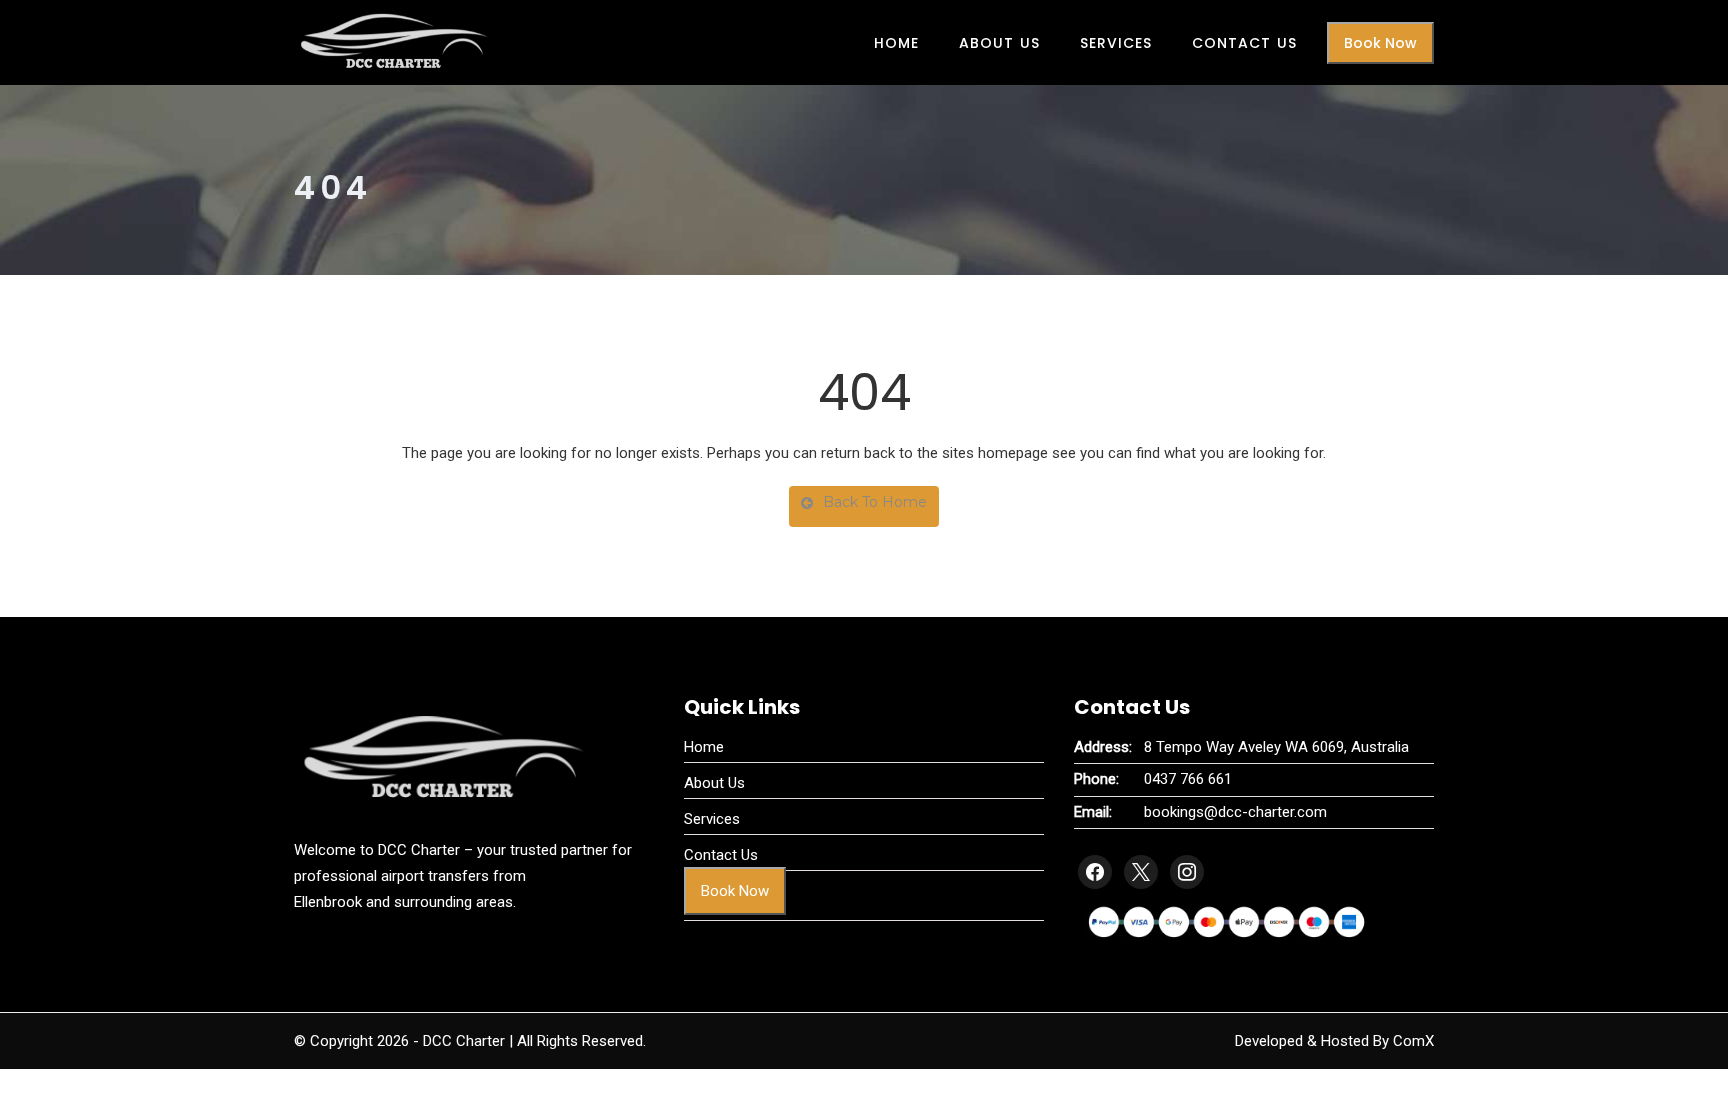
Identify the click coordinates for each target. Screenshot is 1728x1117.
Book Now (1380, 43)
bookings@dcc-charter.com (1235, 812)
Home (896, 43)
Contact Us (1244, 43)
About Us (999, 43)
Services (1116, 43)
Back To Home (875, 502)
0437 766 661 (1188, 779)
